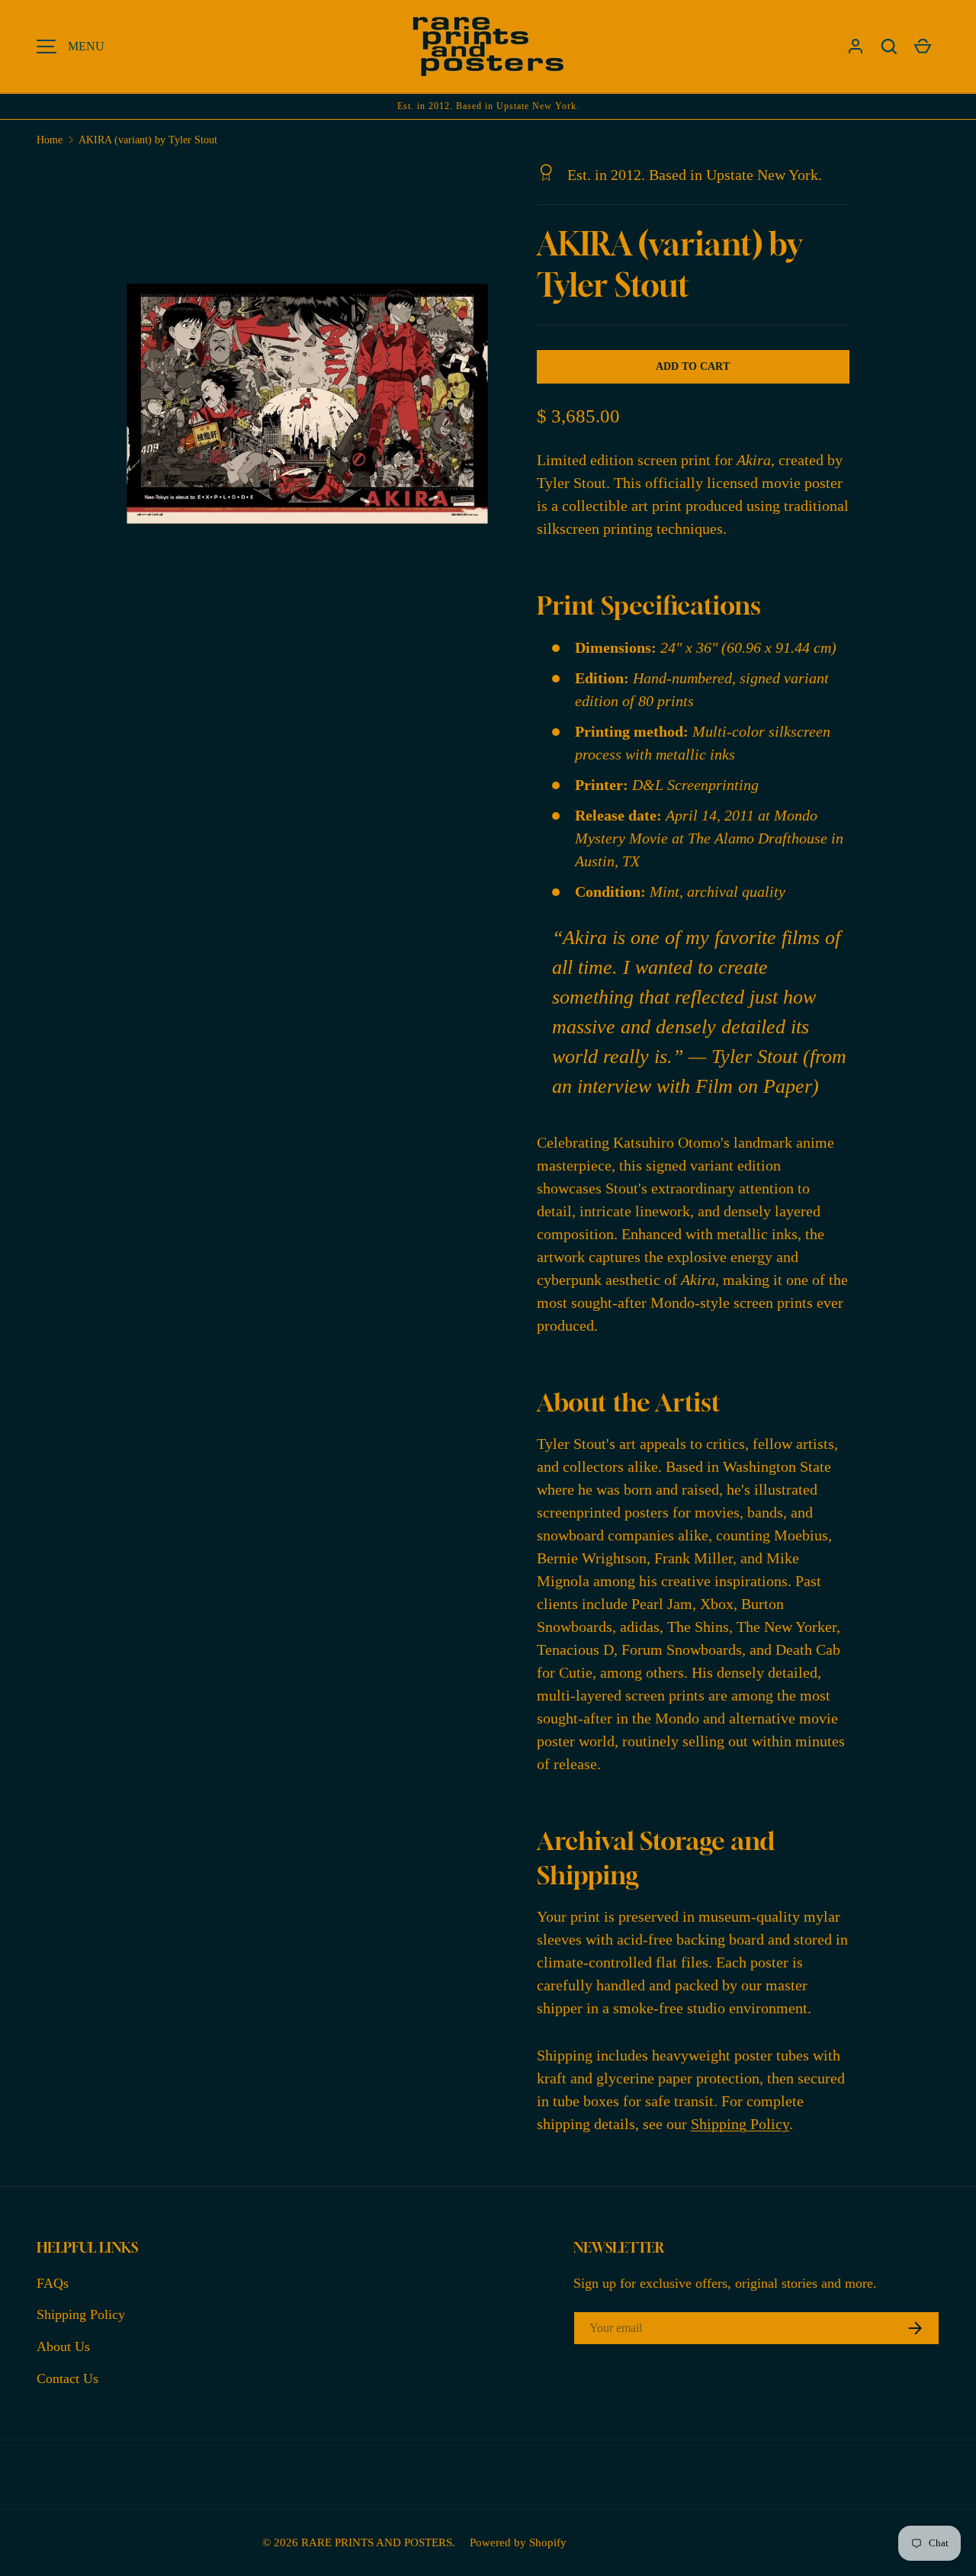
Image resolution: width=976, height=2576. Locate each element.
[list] (312, 408)
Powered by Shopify (518, 2542)
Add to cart (693, 366)
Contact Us (67, 2378)
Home (50, 140)
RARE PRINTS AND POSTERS (377, 2542)
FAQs (53, 2283)
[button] (889, 47)
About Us (63, 2346)
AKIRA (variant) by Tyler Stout (148, 140)
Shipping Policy (740, 2124)
